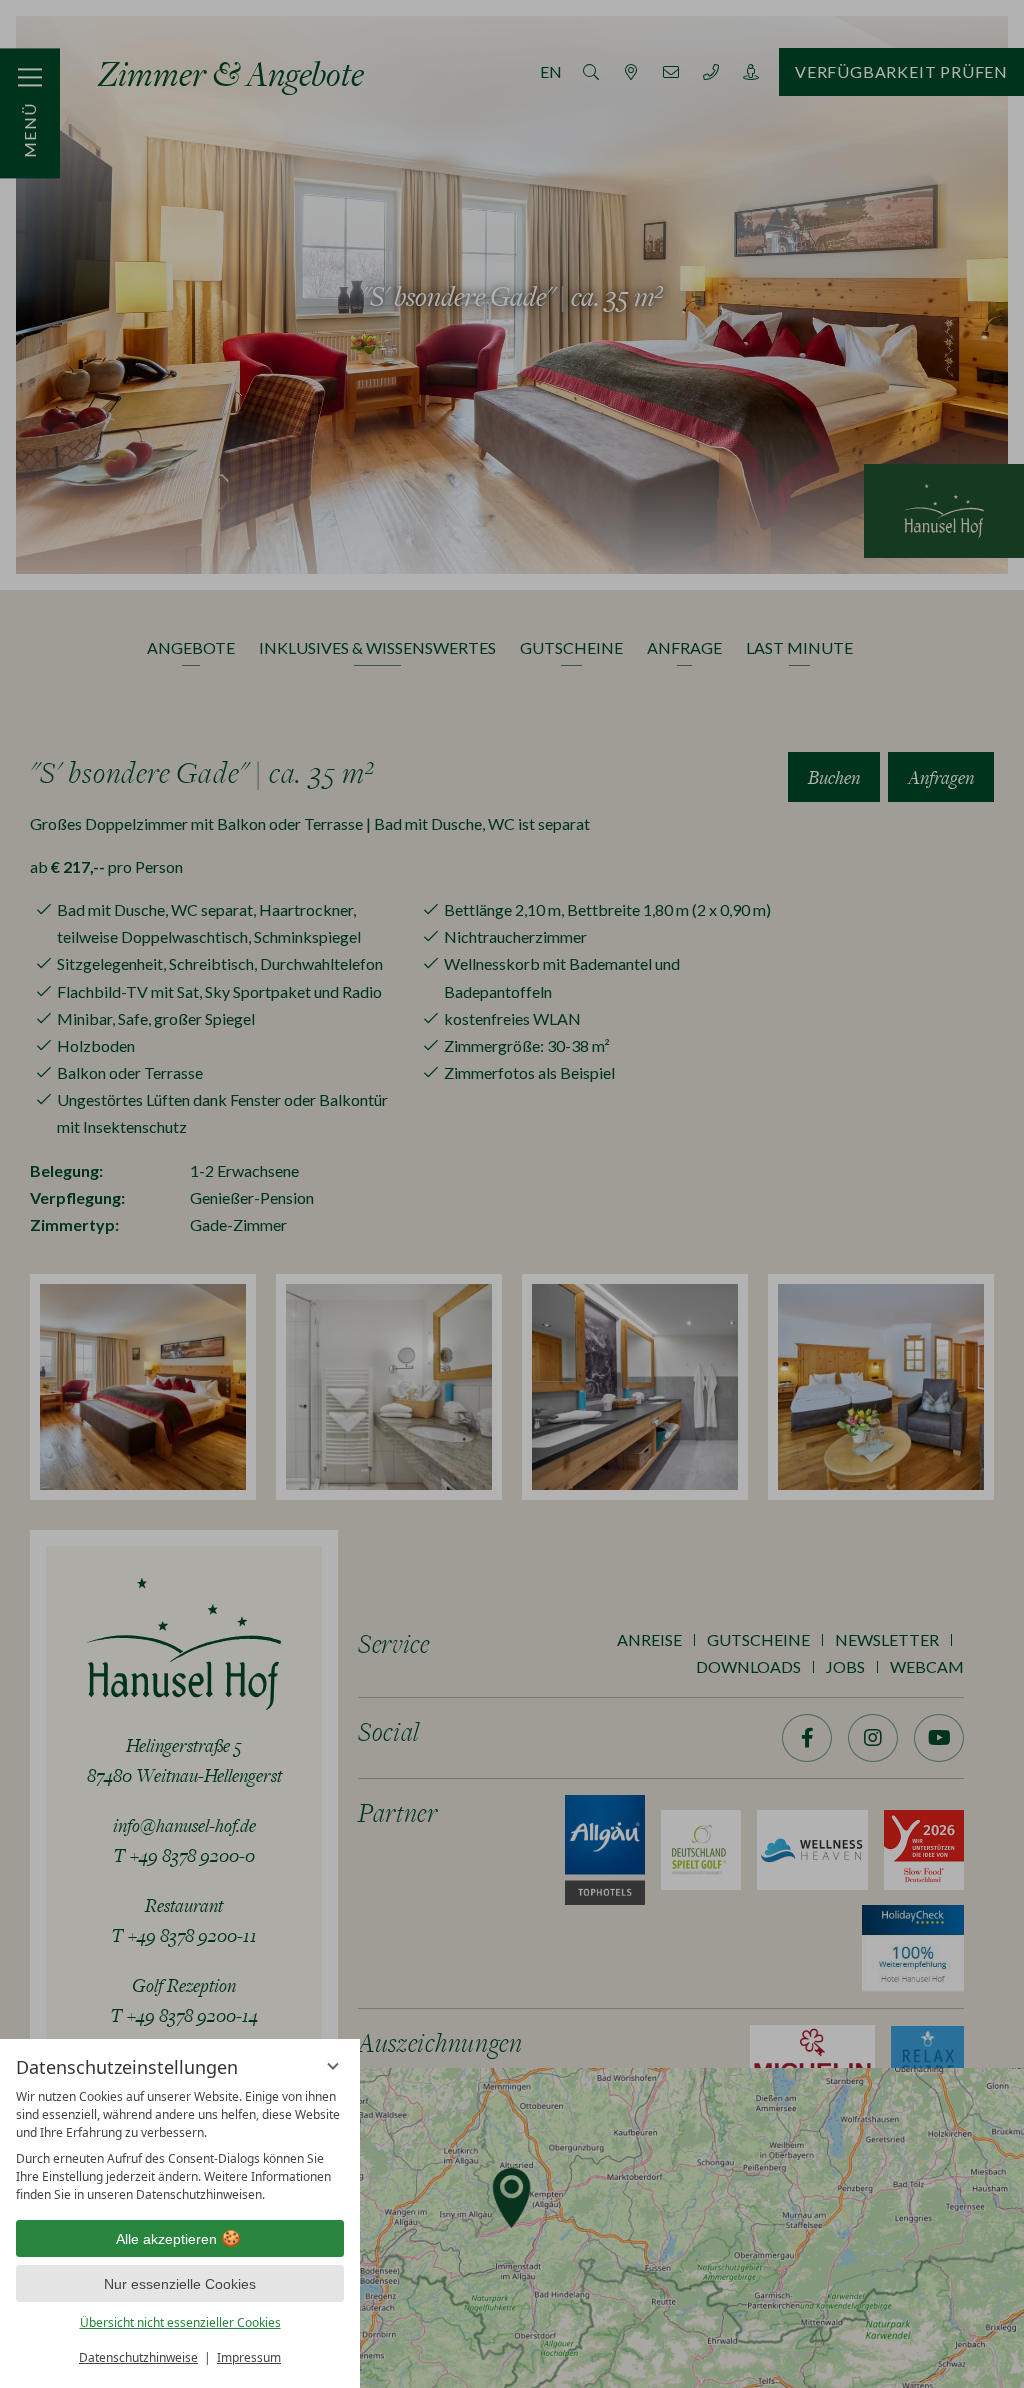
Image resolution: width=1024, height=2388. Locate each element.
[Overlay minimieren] (333, 2066)
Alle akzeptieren (166, 2239)
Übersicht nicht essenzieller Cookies (180, 2322)
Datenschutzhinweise (138, 2357)
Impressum (249, 2357)
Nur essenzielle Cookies (180, 2284)
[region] (180, 2146)
